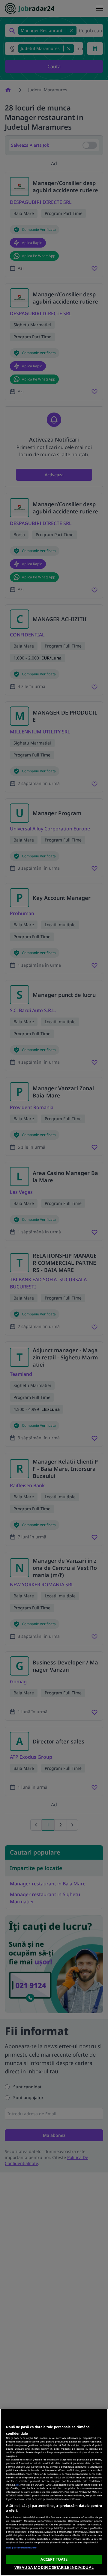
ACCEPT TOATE (54, 2559)
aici (17, 2485)
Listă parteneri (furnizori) (21, 2547)
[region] (54, 2492)
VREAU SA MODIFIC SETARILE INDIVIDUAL (54, 2567)
